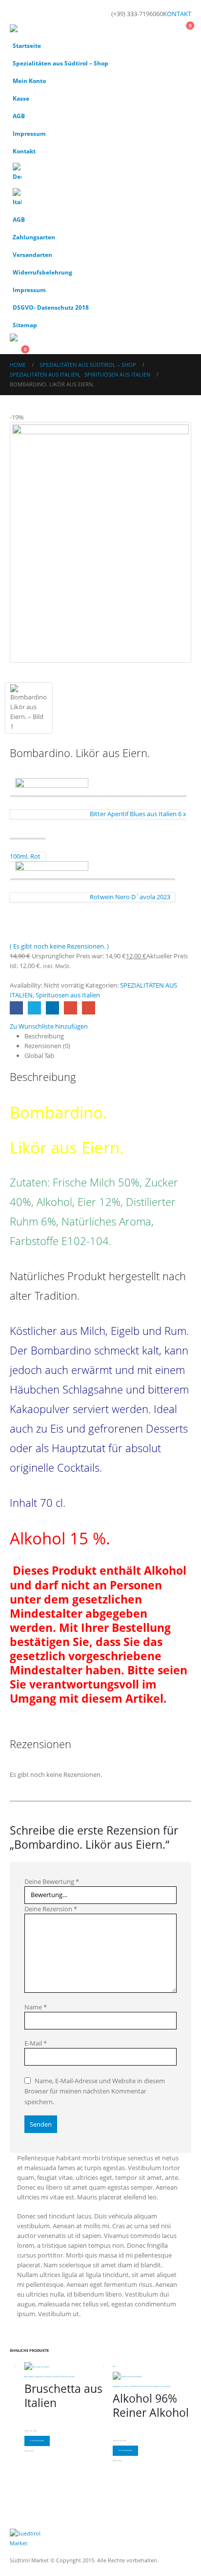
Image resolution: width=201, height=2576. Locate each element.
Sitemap (25, 325)
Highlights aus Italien (121, 2386)
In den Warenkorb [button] (37, 2441)
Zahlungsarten (34, 237)
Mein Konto (29, 81)
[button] (19, 12)
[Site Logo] (37, 31)
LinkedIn (52, 1008)
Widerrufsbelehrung (42, 272)
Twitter (34, 1008)
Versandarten (32, 254)
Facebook (16, 1008)
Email (89, 1008)
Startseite (27, 45)
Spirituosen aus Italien (68, 995)
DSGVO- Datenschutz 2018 (51, 307)
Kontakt (24, 151)
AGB (19, 116)
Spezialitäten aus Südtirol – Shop (60, 63)
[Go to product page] (64, 2366)
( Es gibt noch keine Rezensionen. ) (59, 946)
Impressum (29, 133)
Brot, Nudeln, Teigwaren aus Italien (38, 2377)
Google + (70, 1008)
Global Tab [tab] (39, 1056)
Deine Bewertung (52, 1881)
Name (36, 2007)
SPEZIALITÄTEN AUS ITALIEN (63, 2377)
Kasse (21, 98)
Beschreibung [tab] (44, 1036)
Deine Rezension (51, 1909)
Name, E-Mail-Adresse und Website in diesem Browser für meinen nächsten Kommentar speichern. (95, 2091)
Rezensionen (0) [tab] (47, 1046)
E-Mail (36, 2043)
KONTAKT (177, 14)
